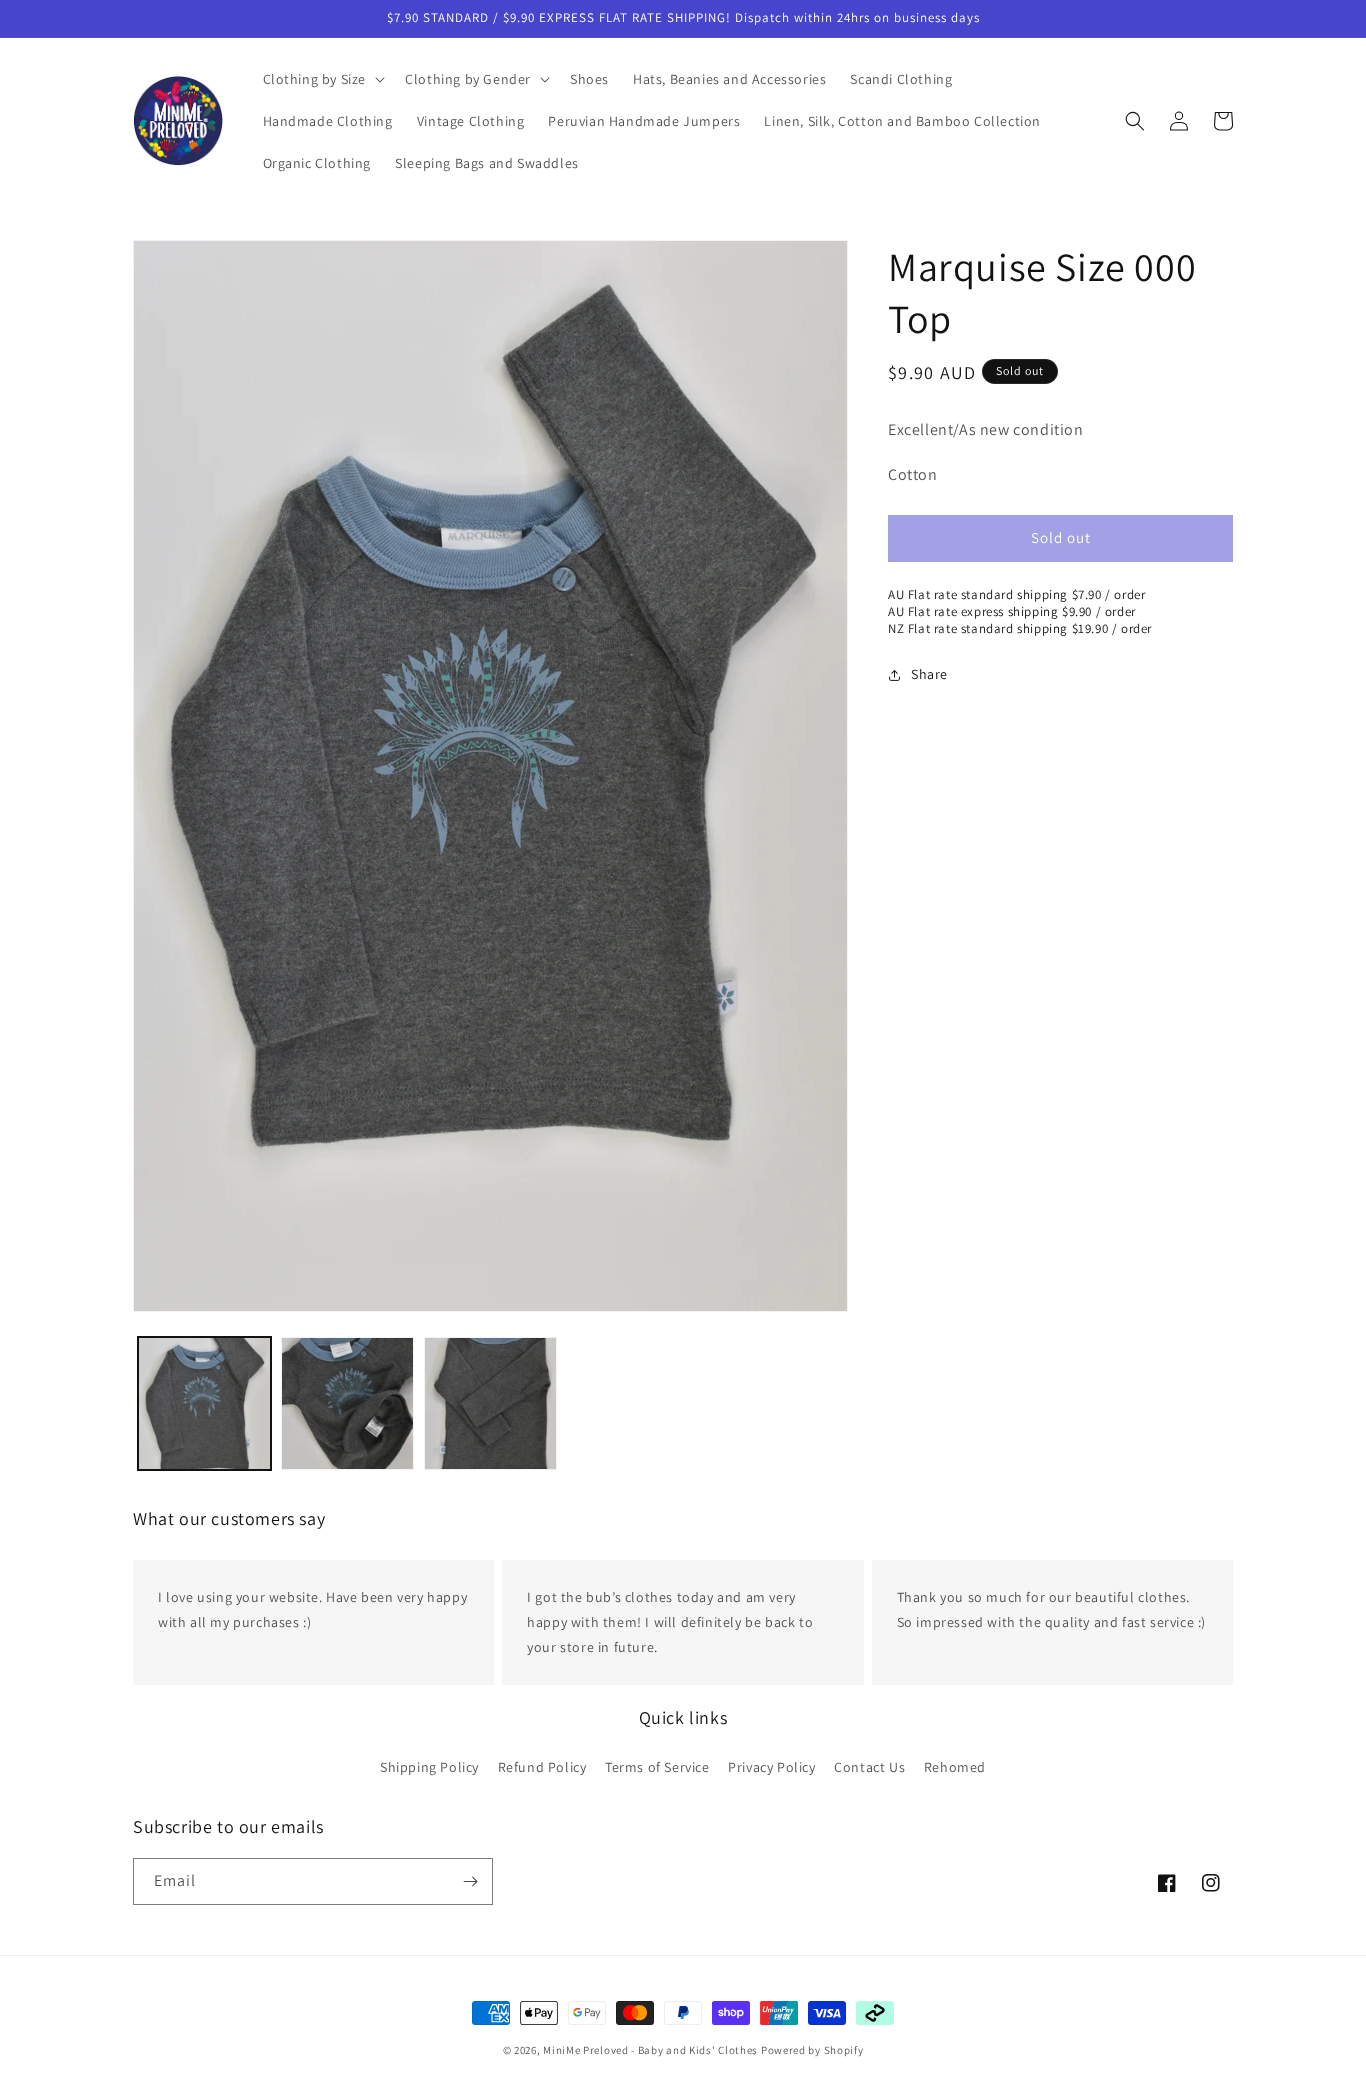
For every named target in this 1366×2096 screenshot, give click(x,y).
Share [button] (929, 674)
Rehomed (955, 1766)
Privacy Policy (771, 1766)
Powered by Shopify (812, 2050)
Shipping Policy (429, 1766)
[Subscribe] (470, 1881)
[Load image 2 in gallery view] (347, 1403)
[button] (322, 79)
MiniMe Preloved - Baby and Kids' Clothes (650, 2050)
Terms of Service (657, 1766)
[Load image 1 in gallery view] (204, 1403)
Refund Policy (542, 1766)
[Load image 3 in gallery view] (490, 1403)
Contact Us (869, 1766)
